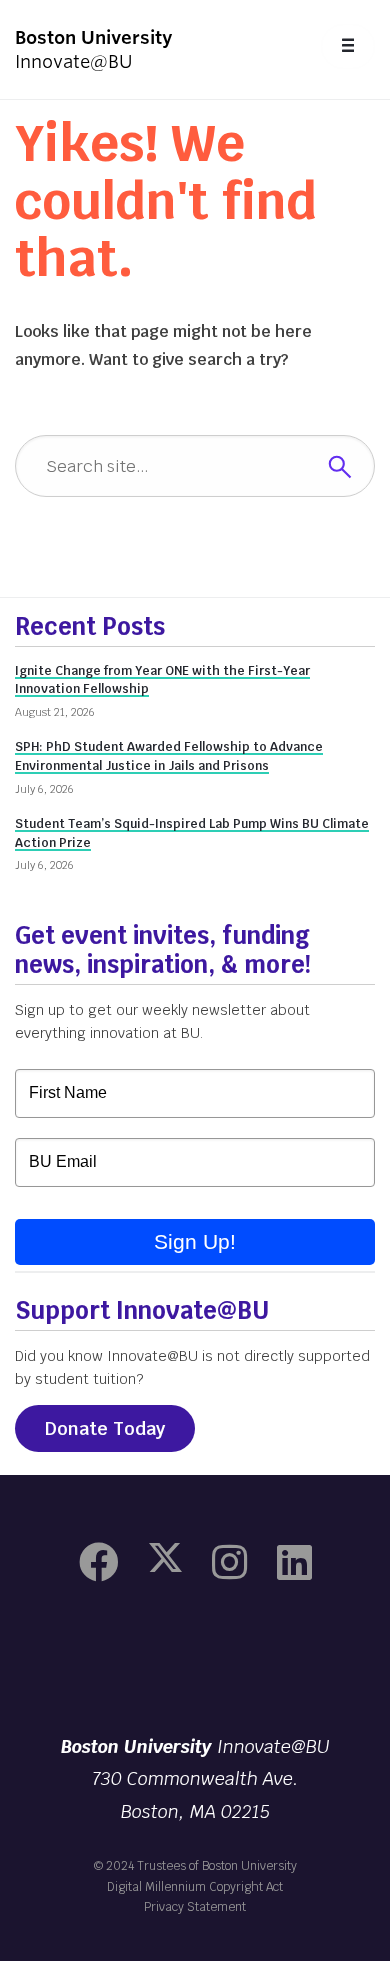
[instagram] (229, 1563)
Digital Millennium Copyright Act (195, 1887)
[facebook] (99, 1563)
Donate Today (105, 1428)
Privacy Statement (195, 1907)
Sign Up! (195, 1241)
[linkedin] (294, 1563)
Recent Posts (90, 626)
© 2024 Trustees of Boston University (195, 1866)
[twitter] (165, 1563)
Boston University (195, 1661)
